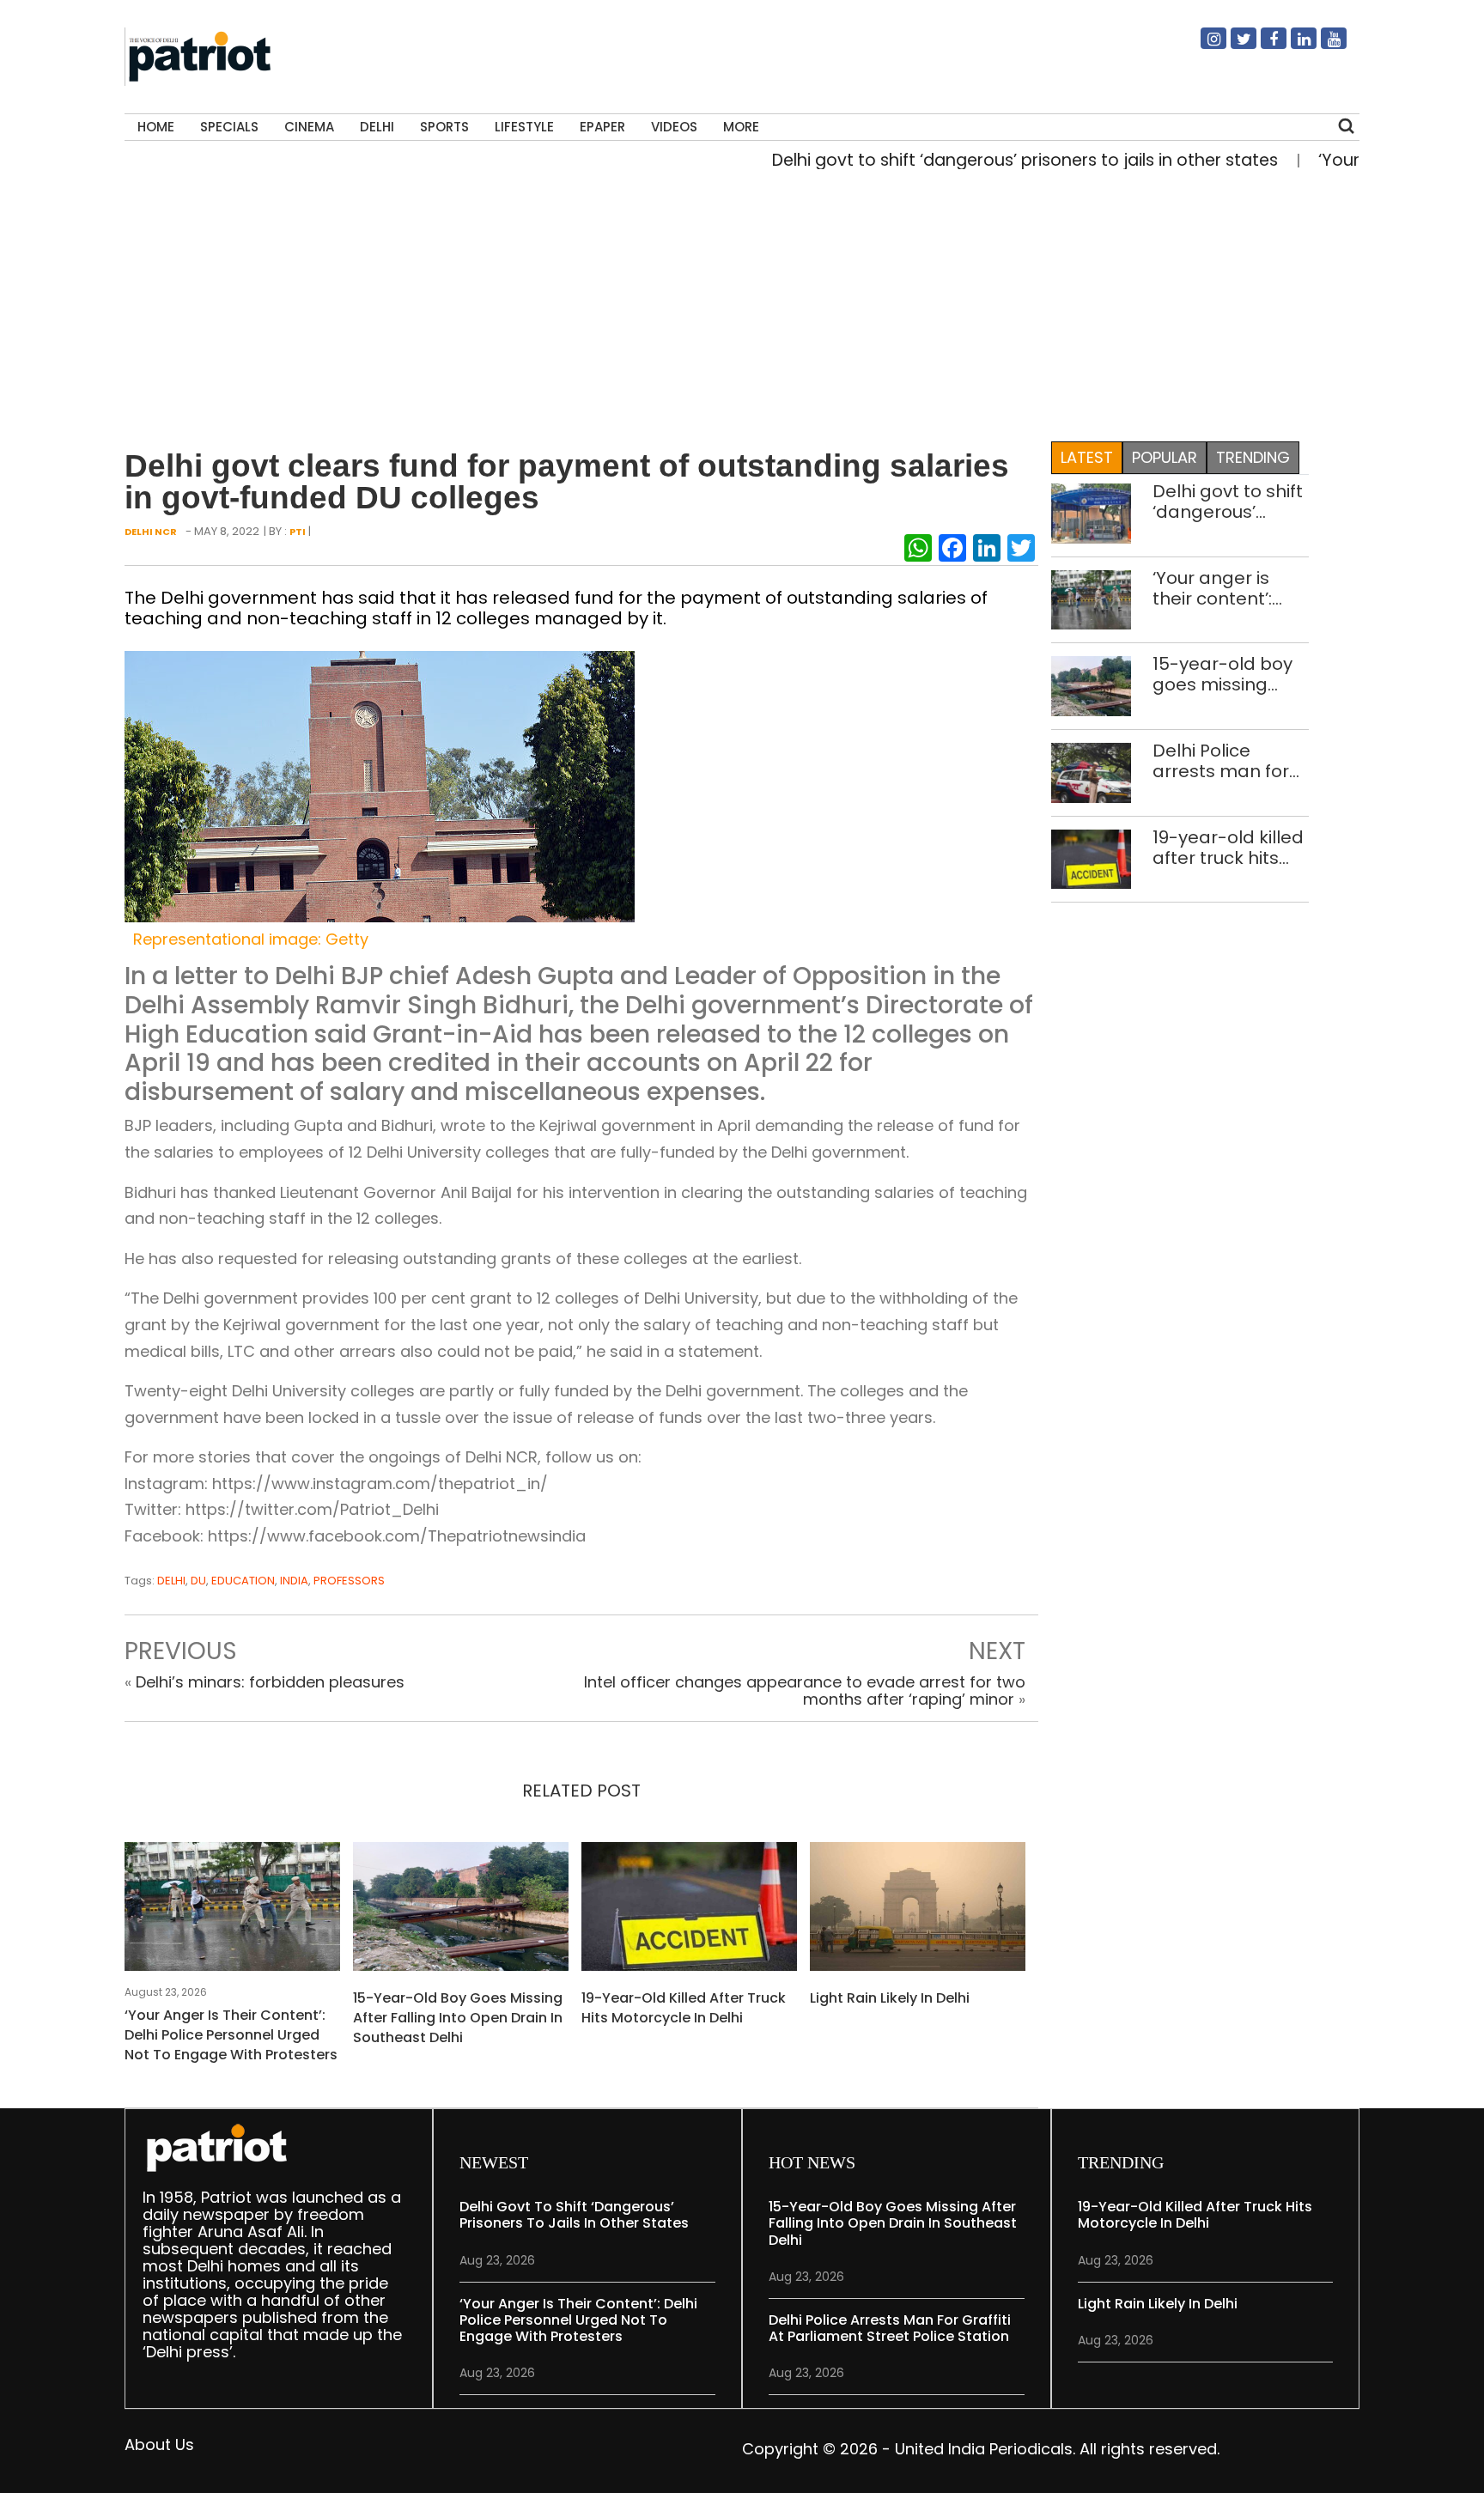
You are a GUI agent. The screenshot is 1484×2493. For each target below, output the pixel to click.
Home (156, 127)
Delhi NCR (151, 532)
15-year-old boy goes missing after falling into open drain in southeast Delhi (458, 2018)
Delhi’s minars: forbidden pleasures (270, 1682)
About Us (159, 2444)
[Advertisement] (735, 301)
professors (349, 1581)
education (243, 1581)
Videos (674, 127)
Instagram (1203, 46)
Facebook (1263, 46)
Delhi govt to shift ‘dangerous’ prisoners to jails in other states (976, 160)
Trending (1253, 457)
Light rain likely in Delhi (890, 1998)
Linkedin (1293, 46)
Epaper (602, 127)
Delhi (377, 127)
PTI (298, 532)
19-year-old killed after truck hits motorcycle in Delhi (684, 2008)
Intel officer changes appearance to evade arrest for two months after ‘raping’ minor (805, 1690)
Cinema (309, 127)
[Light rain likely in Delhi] (918, 1912)
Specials (229, 127)
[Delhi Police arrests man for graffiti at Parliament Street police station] (1091, 772)
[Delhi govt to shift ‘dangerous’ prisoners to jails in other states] (1091, 512)
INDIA (294, 1581)
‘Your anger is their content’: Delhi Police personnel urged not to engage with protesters (231, 2035)
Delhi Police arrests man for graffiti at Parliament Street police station (1229, 761)
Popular (1165, 457)
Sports (444, 127)
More (741, 127)
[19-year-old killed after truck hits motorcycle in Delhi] (689, 1912)
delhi (171, 1581)
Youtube (1323, 46)
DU (198, 1581)
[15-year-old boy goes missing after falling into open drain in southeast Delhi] (461, 1912)
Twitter (1233, 46)
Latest (1087, 457)
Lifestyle (524, 127)
